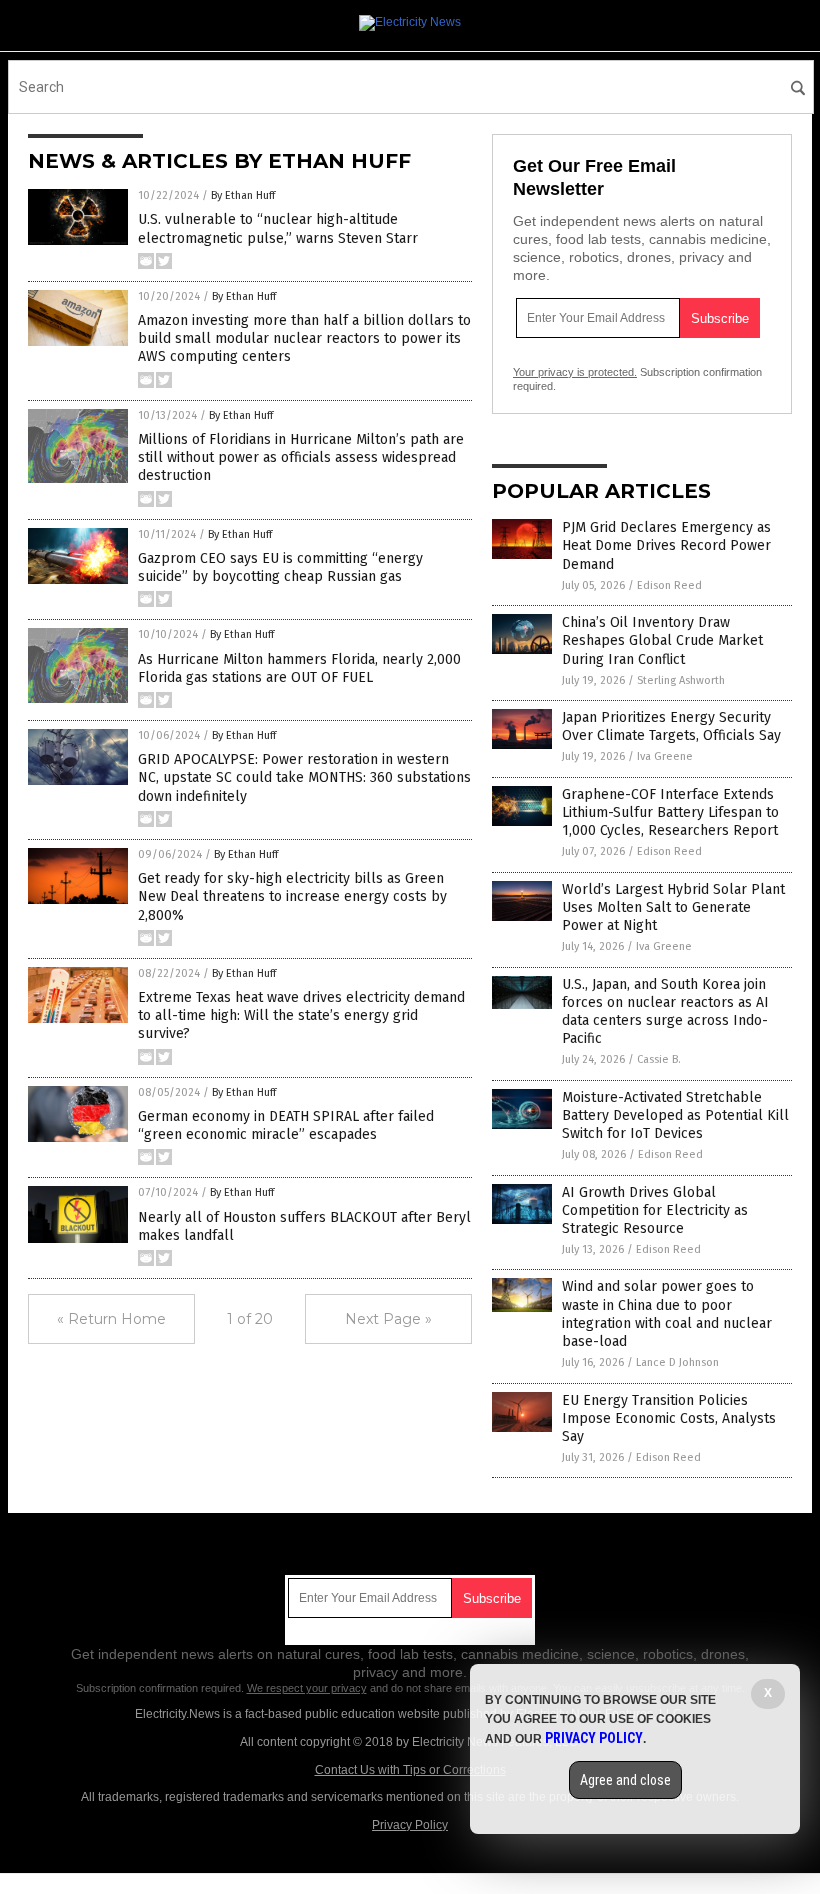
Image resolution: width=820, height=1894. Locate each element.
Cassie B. (659, 1059)
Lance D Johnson (677, 1362)
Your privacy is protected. (575, 372)
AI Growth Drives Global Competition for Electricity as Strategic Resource (655, 1210)
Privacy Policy (410, 1825)
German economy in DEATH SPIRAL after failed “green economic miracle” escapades (286, 1125)
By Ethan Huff (243, 195)
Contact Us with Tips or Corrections (410, 1770)
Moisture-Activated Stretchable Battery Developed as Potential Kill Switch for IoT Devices (675, 1115)
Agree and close (625, 1780)
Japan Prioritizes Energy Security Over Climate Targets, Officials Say (671, 726)
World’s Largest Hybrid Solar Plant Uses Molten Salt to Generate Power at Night (673, 907)
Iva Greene (665, 756)
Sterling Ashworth (681, 680)
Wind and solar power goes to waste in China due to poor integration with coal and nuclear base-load (667, 1314)
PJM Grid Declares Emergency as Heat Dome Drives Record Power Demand (666, 545)
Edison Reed (669, 585)
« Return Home (111, 1319)
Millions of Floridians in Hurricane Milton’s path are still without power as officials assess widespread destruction (301, 457)
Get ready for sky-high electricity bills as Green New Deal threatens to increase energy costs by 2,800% (292, 896)
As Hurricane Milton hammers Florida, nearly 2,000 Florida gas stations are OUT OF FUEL (299, 668)
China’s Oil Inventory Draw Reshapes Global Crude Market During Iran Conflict (662, 640)
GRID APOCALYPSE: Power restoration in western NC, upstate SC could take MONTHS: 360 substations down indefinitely (304, 777)
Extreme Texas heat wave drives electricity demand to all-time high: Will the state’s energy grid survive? (301, 1015)
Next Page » (388, 1319)
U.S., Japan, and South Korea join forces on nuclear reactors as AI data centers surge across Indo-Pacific (665, 1012)
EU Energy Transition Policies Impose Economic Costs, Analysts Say (669, 1418)
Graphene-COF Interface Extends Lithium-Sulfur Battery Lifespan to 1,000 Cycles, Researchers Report (670, 812)
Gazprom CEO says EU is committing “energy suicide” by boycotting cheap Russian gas (280, 567)
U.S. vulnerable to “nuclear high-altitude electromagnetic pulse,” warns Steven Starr (278, 228)
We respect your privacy (307, 1688)
